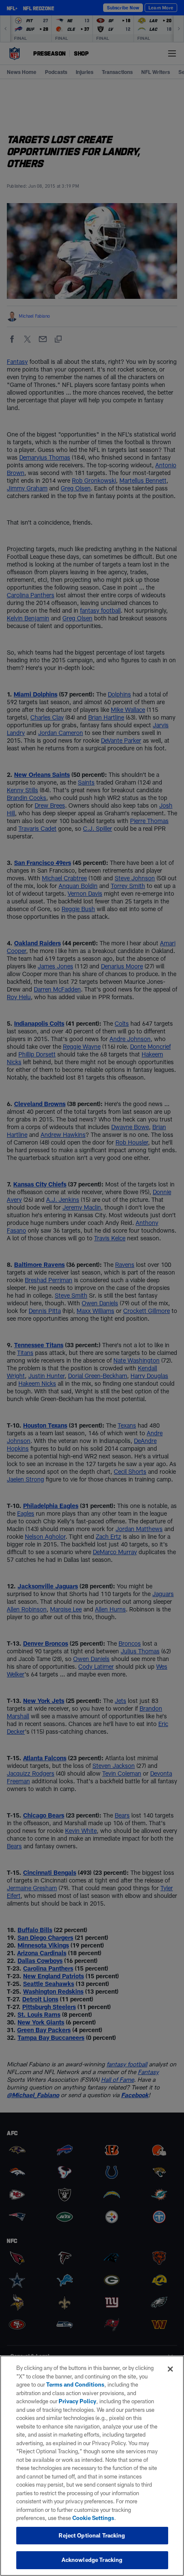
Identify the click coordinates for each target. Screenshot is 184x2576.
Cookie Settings (93, 2518)
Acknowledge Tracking (92, 2560)
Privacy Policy (77, 2401)
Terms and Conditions (75, 2384)
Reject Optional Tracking (92, 2535)
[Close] (170, 2369)
